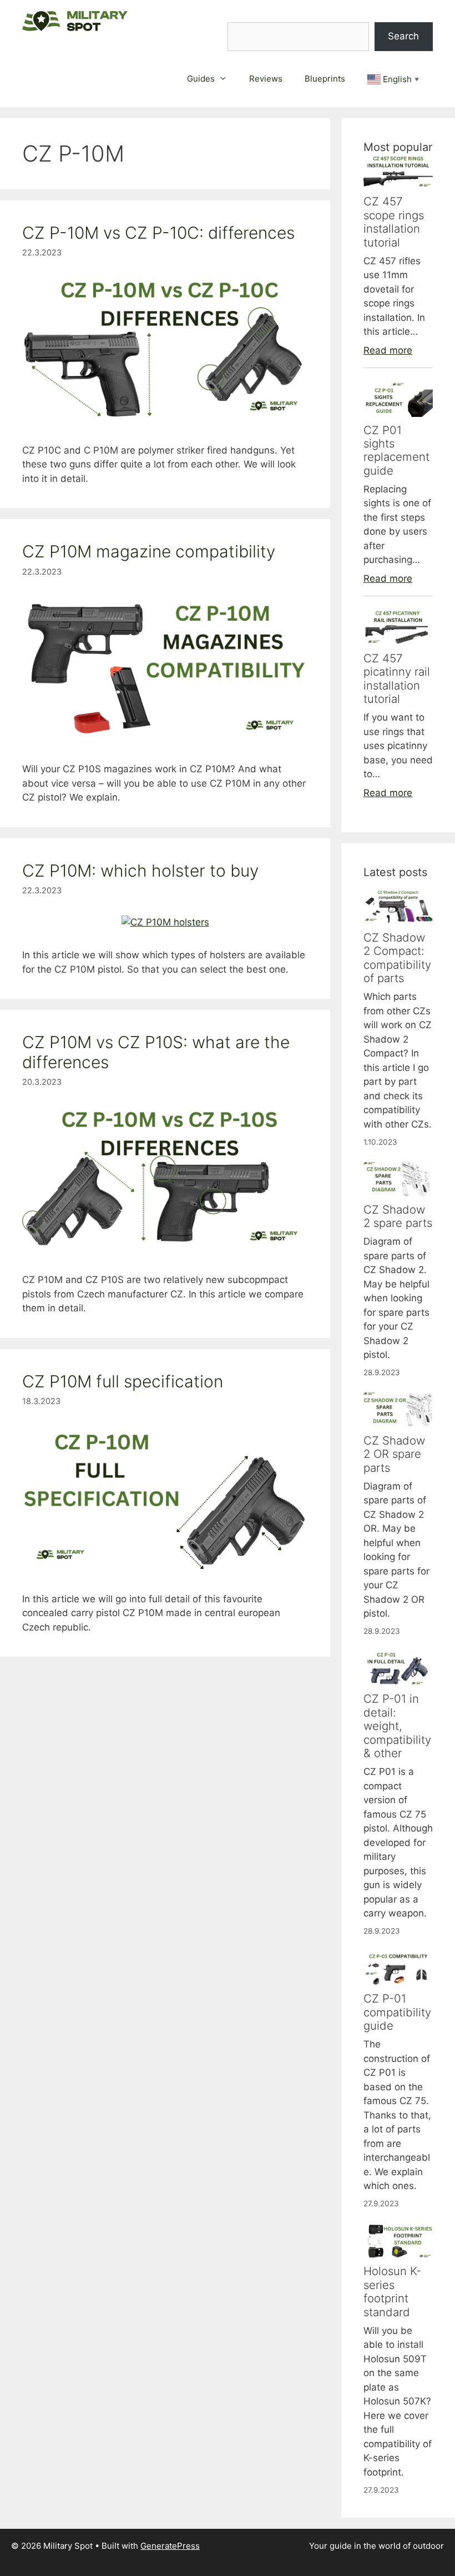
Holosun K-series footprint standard (392, 2291)
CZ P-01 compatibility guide (397, 2012)
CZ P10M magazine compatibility (149, 551)
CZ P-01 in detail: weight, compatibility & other (397, 1726)
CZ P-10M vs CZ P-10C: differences (158, 233)
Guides (201, 79)
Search (403, 36)
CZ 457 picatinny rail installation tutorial (397, 678)
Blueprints (325, 79)
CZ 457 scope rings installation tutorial (394, 222)
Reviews (266, 79)
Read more (388, 350)
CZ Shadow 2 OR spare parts (394, 1454)
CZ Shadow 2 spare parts (398, 1216)
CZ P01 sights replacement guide (396, 450)
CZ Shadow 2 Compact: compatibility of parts (397, 958)
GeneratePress (170, 2546)
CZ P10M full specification (123, 1381)
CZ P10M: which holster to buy (140, 871)
